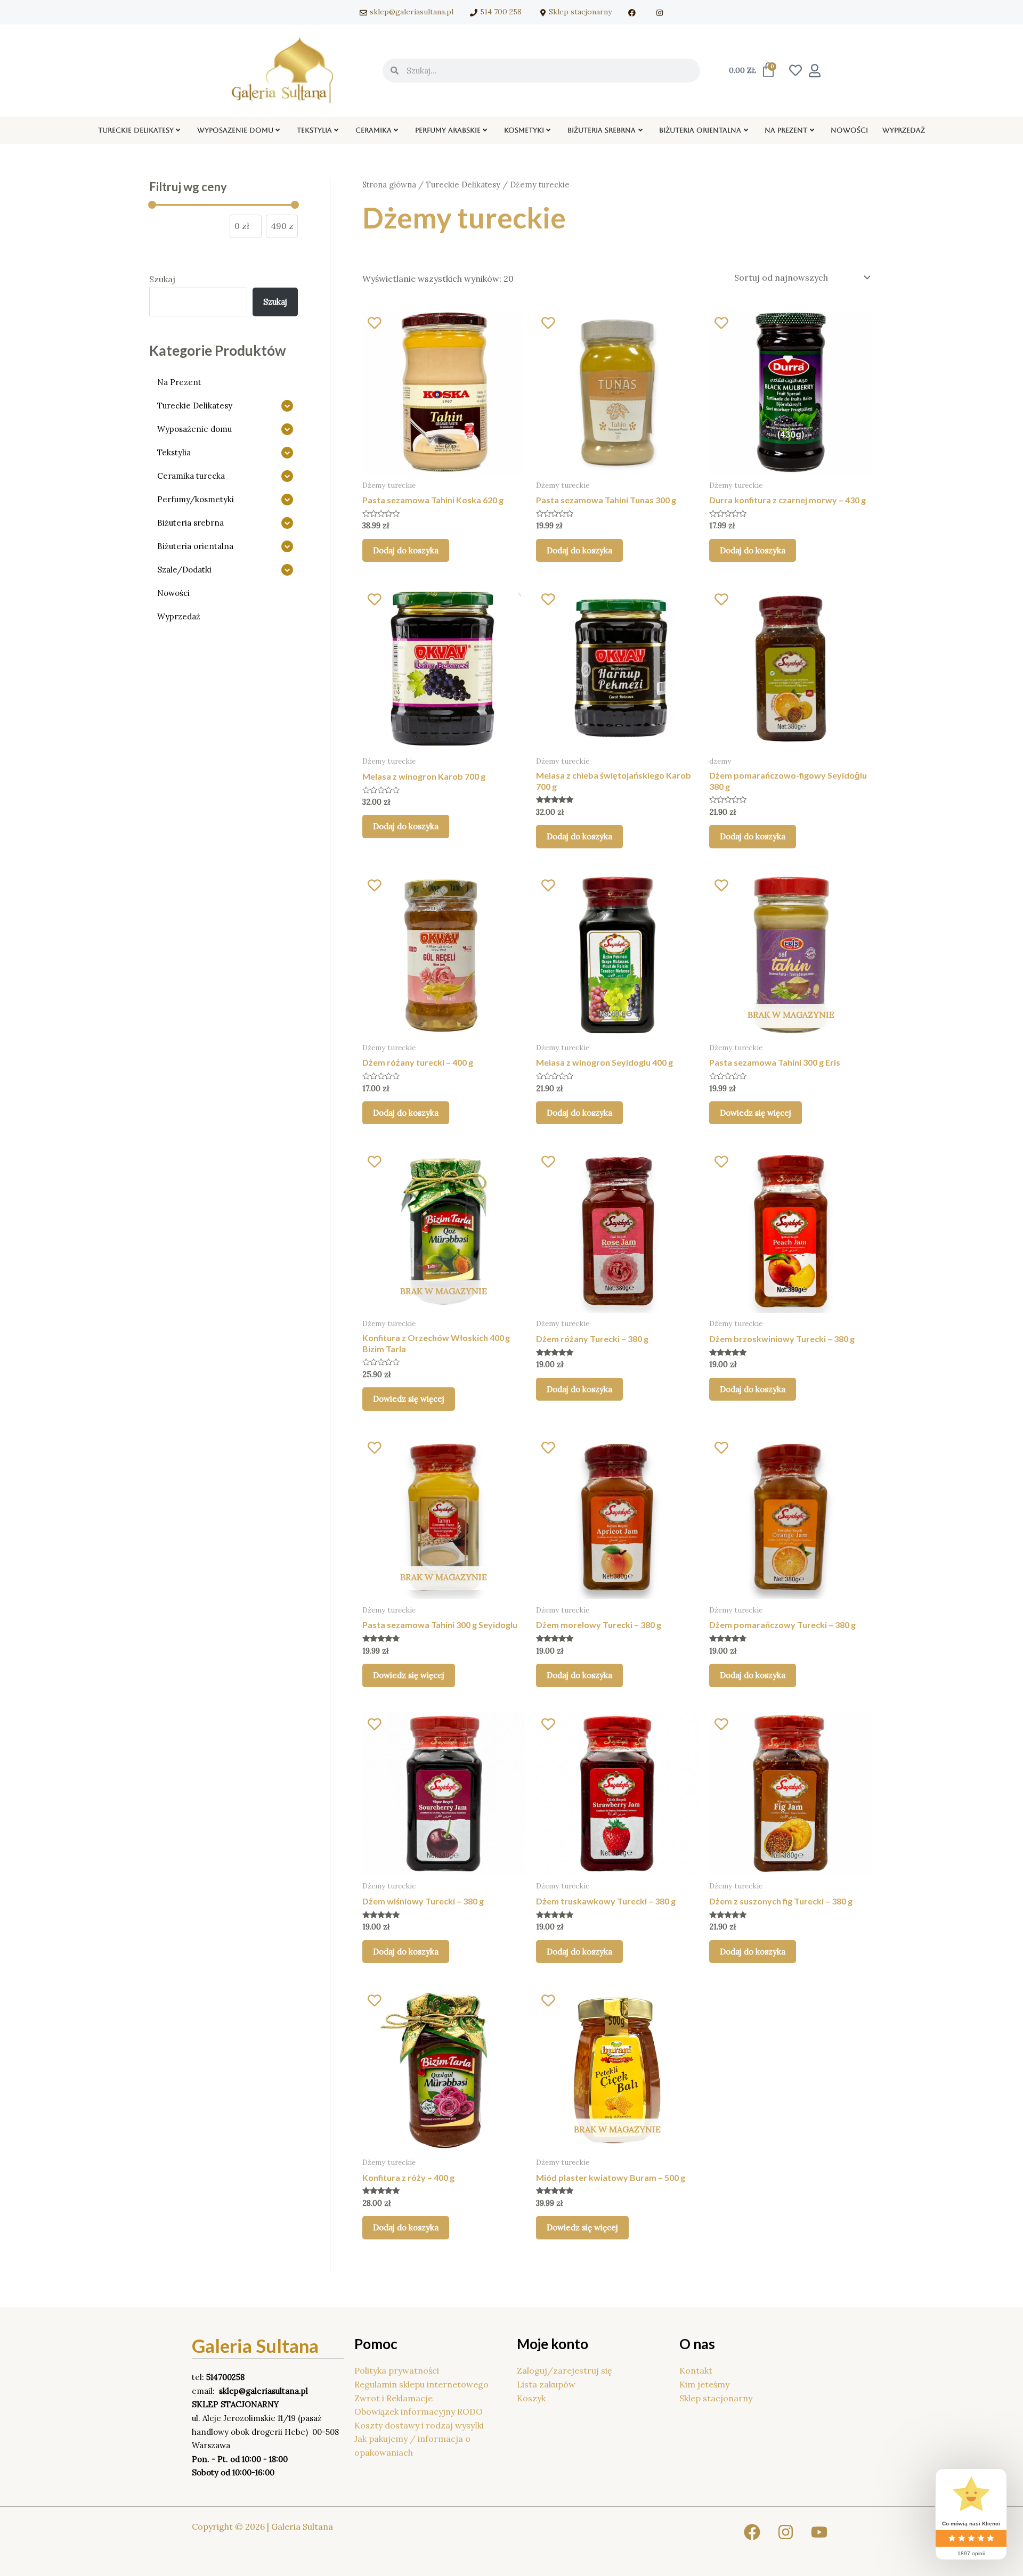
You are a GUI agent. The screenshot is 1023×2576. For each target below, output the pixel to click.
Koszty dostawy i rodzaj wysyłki (419, 2425)
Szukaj (162, 279)
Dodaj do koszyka (406, 550)
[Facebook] (752, 2532)
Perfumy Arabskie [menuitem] (448, 130)
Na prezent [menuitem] (786, 130)
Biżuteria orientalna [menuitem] (700, 130)
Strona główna (389, 185)
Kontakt (696, 2370)
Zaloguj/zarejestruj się (565, 2370)
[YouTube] (819, 2532)
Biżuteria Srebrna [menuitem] (602, 130)
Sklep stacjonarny (716, 2398)
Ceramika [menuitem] (374, 130)
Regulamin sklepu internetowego (421, 2384)
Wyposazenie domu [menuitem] (235, 130)
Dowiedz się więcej (756, 1113)
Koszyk (531, 2398)
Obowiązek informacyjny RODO (419, 2411)
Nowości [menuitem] (849, 130)
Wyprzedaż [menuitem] (904, 130)
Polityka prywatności (397, 2370)
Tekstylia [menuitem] (314, 130)
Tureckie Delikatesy (463, 185)
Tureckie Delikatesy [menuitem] (136, 130)
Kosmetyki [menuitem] (524, 130)
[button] (178, 130)
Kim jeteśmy (704, 2384)
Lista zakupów (546, 2384)
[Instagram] (786, 2532)
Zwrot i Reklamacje (393, 2398)
